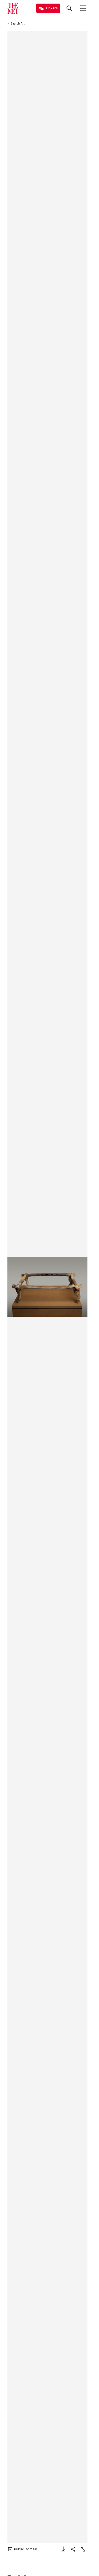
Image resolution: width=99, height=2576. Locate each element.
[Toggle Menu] (83, 8)
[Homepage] (13, 8)
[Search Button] (69, 8)
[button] (47, 1287)
